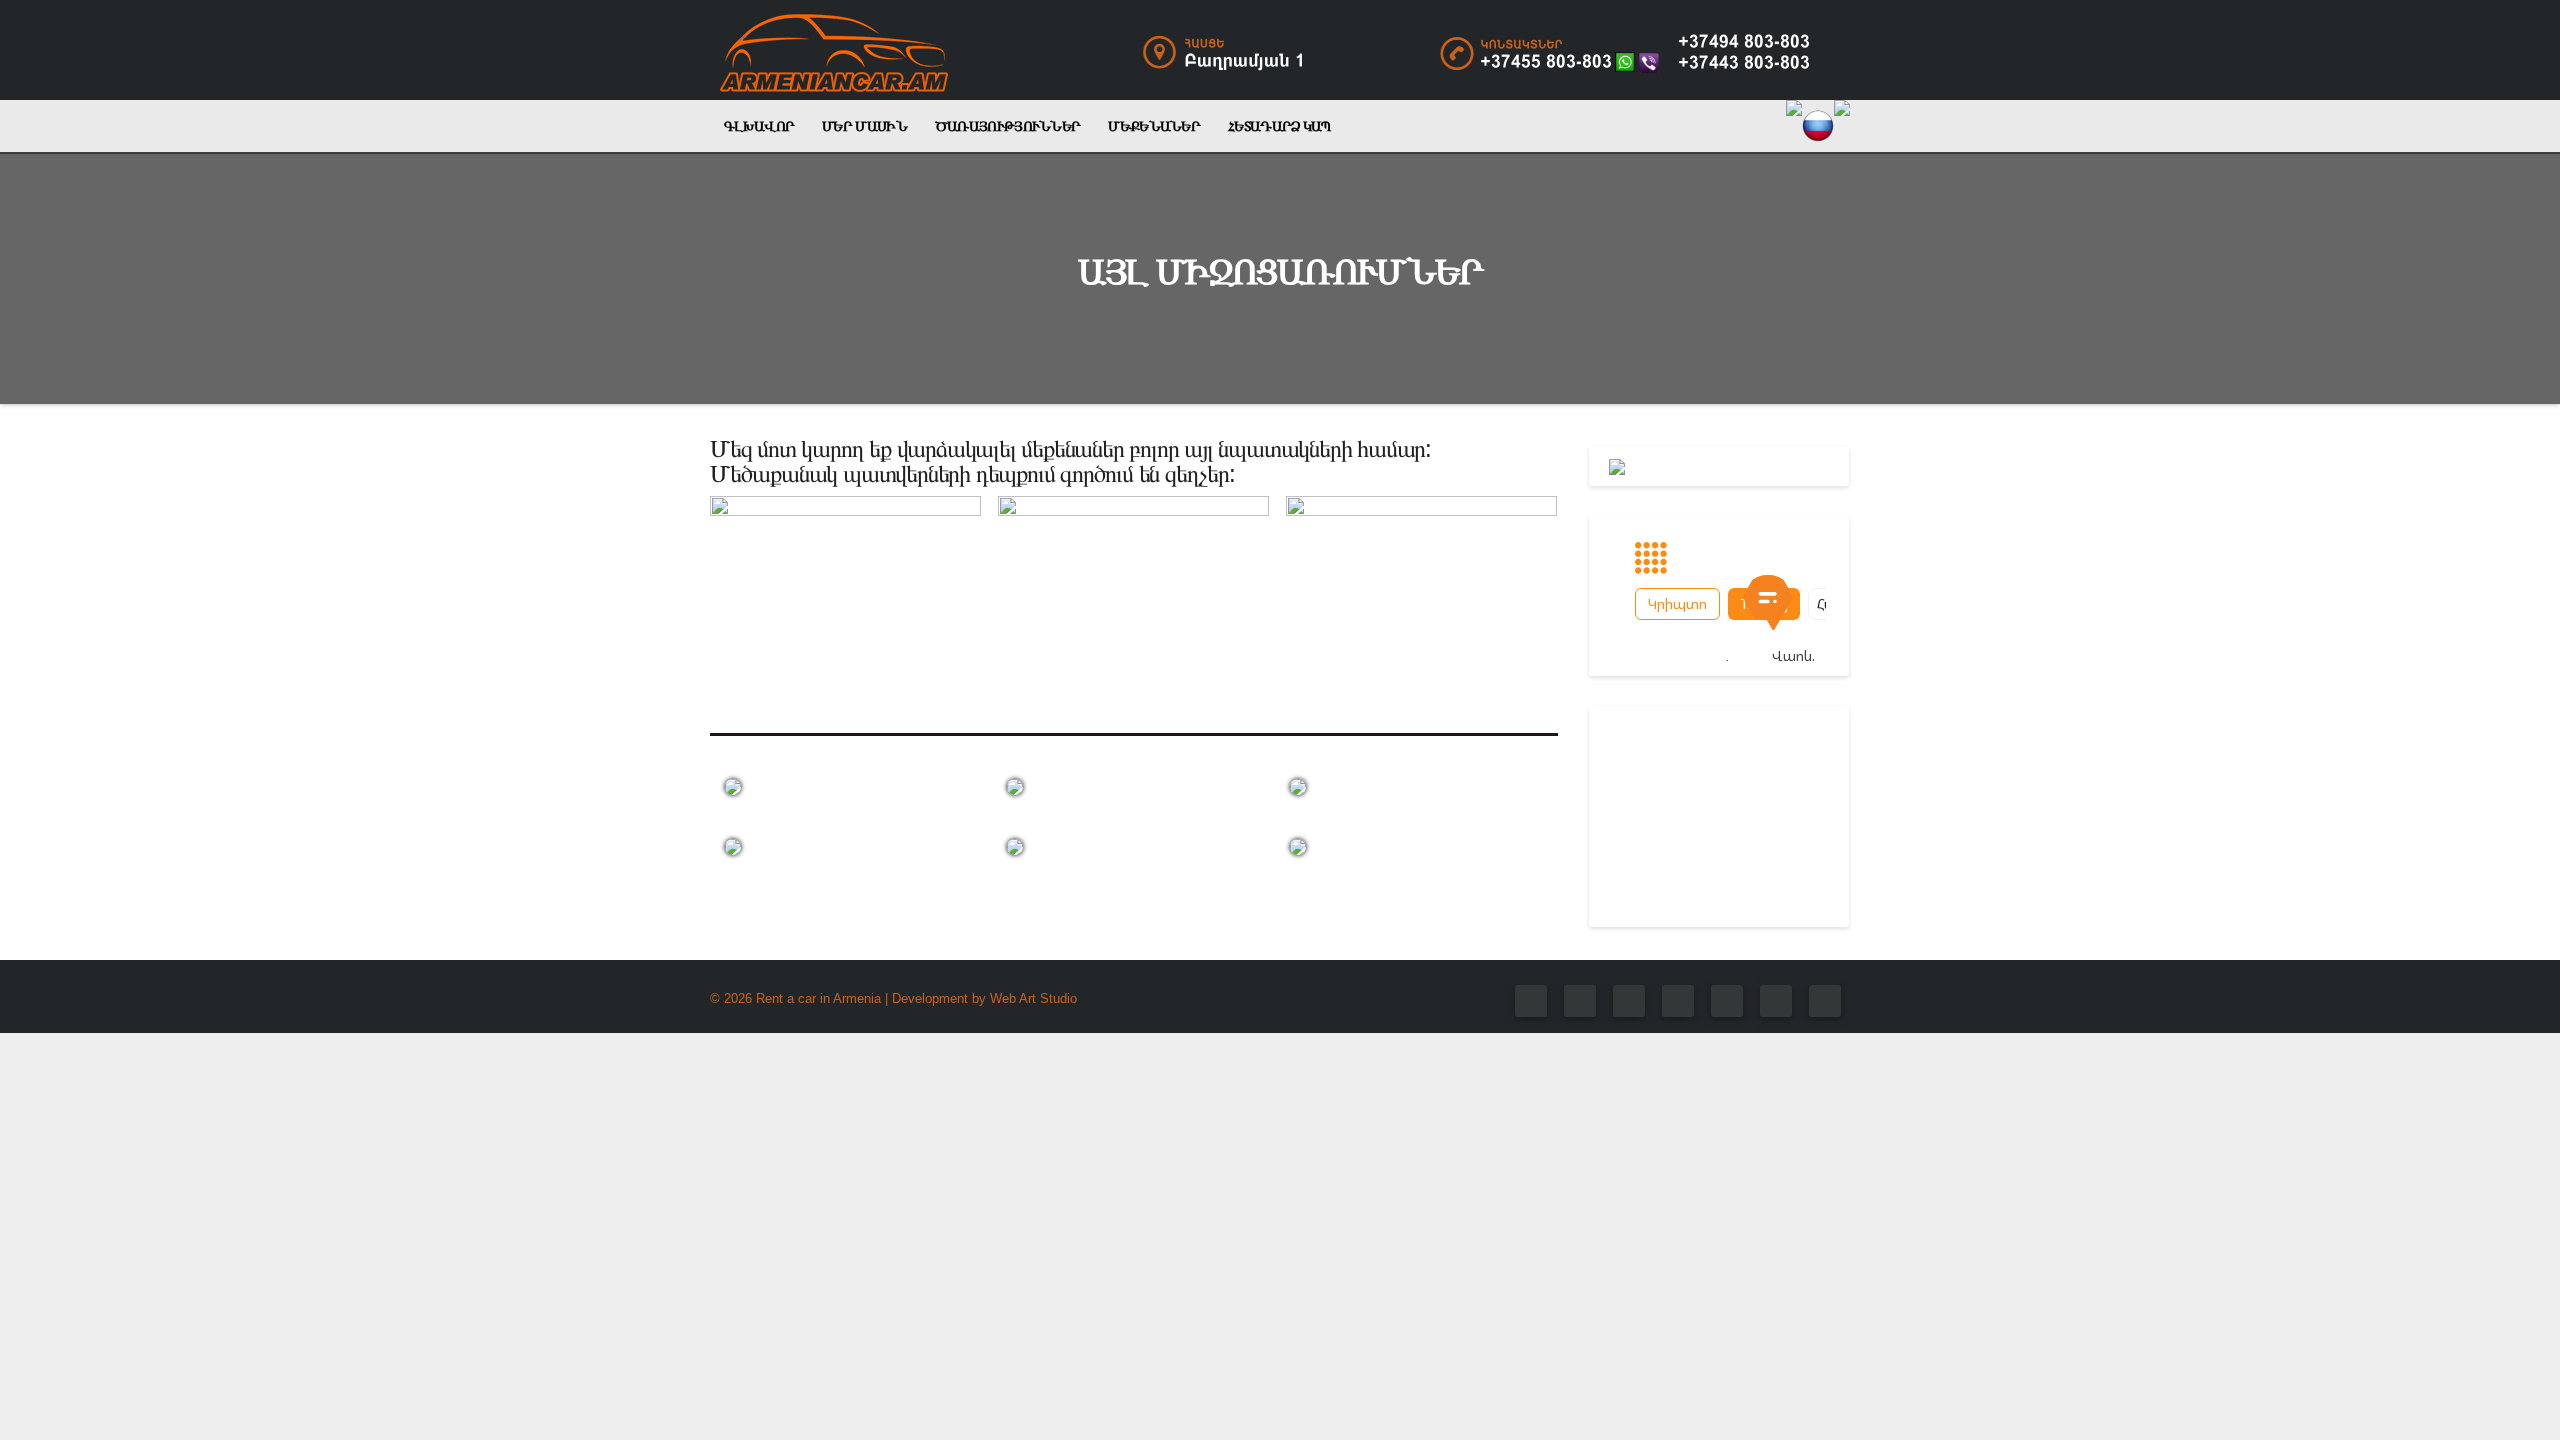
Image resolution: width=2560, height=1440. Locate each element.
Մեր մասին (864, 126)
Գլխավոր (759, 126)
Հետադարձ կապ (1279, 126)
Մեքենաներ (1154, 126)
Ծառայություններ (1008, 126)
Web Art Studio (1033, 998)
